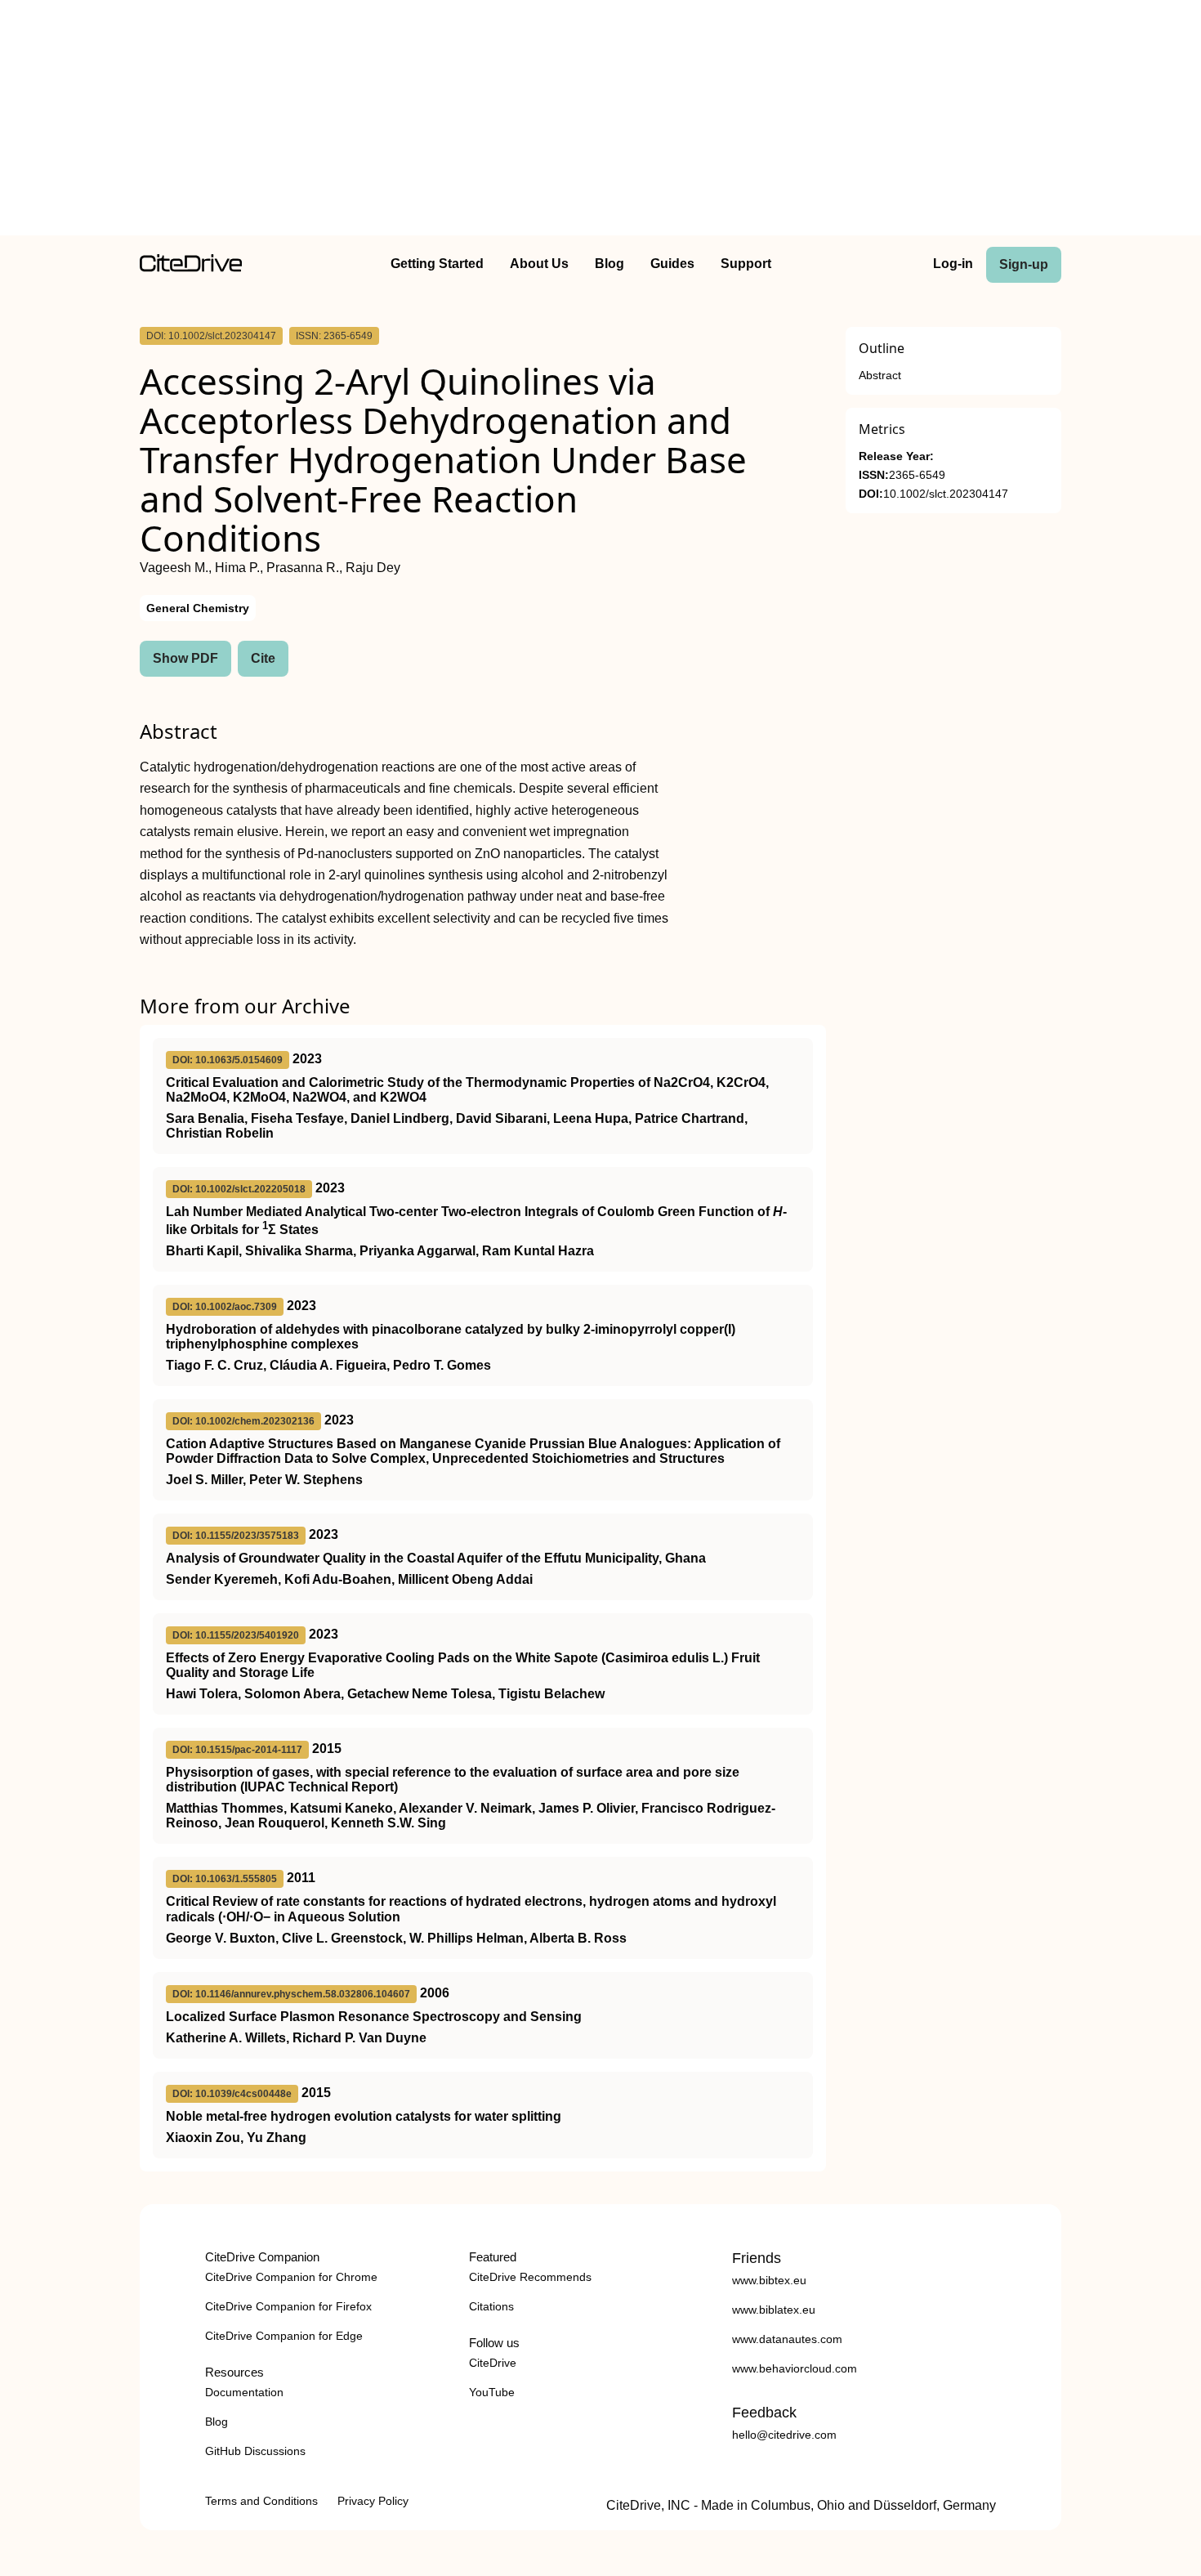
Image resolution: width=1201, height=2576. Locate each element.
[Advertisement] (600, 121)
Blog (609, 264)
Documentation (244, 2392)
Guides (672, 264)
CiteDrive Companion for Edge (284, 2336)
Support (746, 264)
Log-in (953, 264)
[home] (191, 268)
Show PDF (185, 658)
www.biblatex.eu (774, 2310)
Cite (263, 658)
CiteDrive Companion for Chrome (291, 2277)
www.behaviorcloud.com (795, 2368)
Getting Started (437, 264)
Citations (491, 2306)
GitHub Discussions (255, 2451)
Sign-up (1024, 264)
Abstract (880, 376)
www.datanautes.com (787, 2339)
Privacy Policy (373, 2501)
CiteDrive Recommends (530, 2277)
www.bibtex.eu (769, 2280)
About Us (539, 264)
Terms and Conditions (261, 2501)
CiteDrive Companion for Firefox (288, 2306)
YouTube (492, 2392)
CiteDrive (493, 2363)
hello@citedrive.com (784, 2435)
